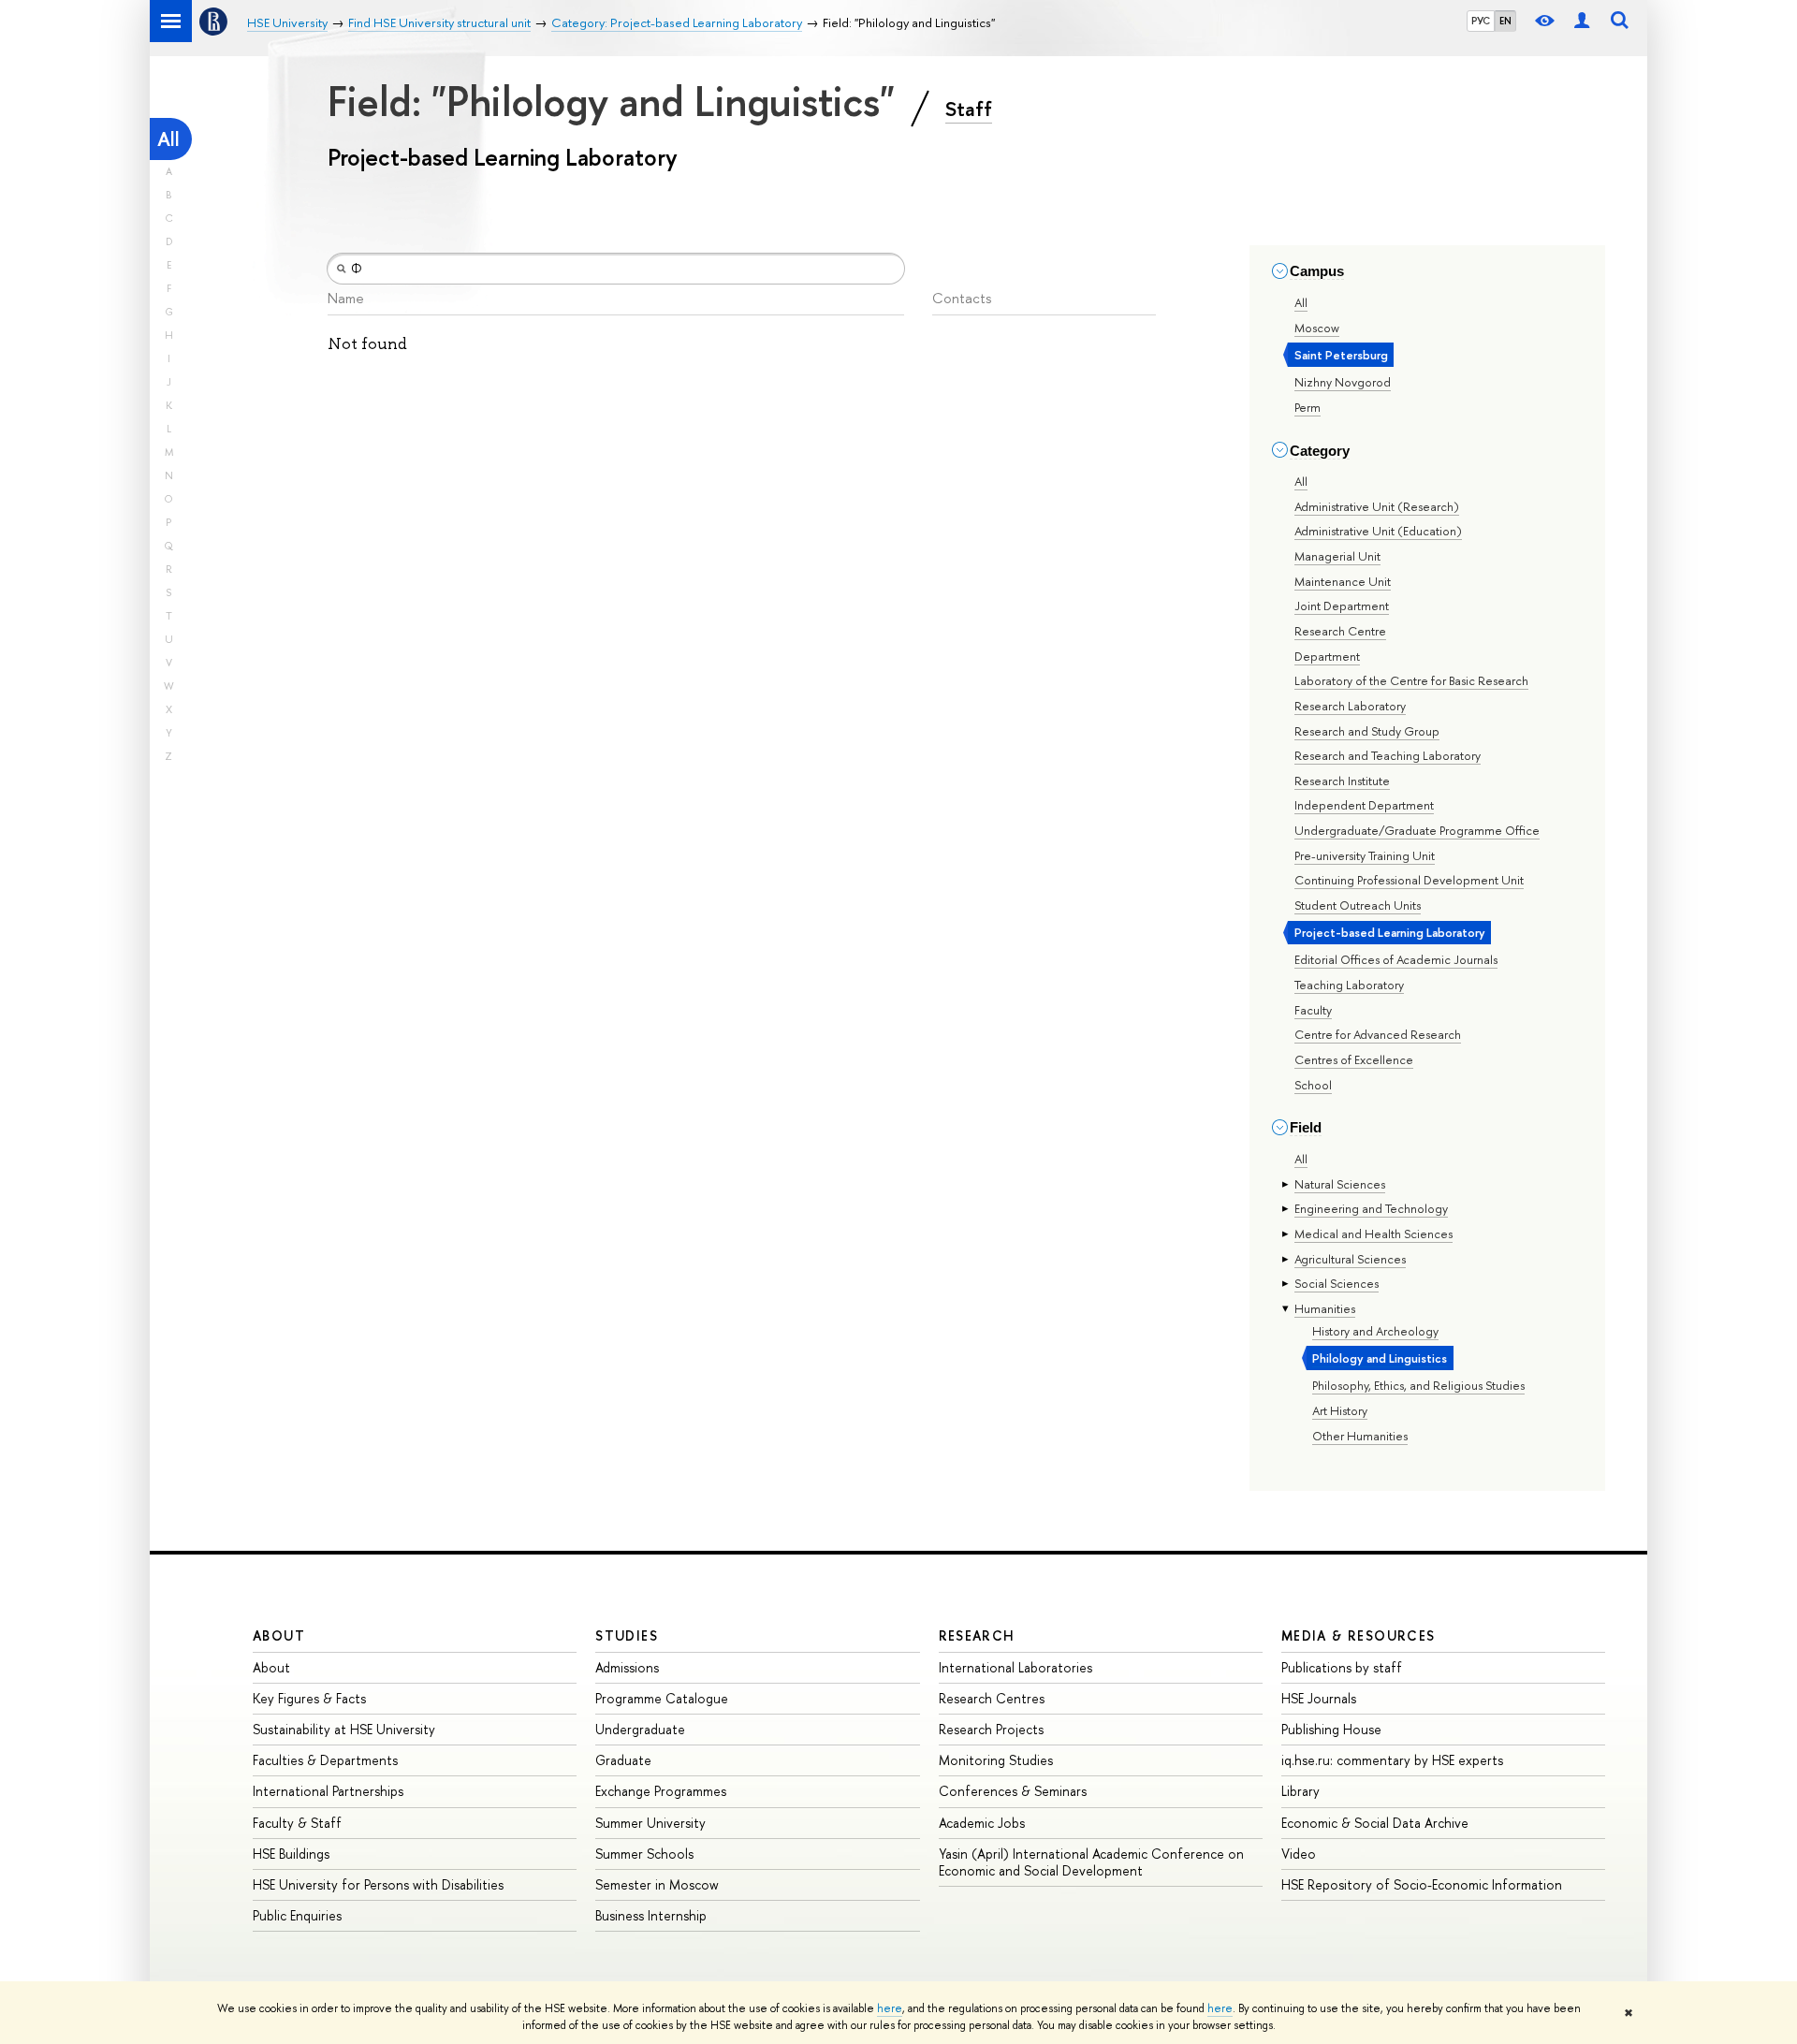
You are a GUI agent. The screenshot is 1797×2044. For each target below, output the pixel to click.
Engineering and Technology (1371, 1208)
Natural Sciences (1340, 1184)
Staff (969, 109)
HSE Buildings (291, 1854)
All (168, 139)
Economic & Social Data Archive (1375, 1823)
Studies (627, 1635)
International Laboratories (1015, 1667)
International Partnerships (328, 1791)
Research (977, 1635)
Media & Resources (1359, 1635)
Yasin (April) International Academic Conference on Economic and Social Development (1091, 1862)
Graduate (623, 1760)
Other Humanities (1360, 1436)
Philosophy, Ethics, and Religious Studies (1418, 1385)
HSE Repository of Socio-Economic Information (1422, 1884)
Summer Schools (644, 1854)
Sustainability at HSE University (344, 1729)
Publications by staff (1342, 1667)
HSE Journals (1319, 1698)
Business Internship (651, 1915)
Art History (1340, 1410)
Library (1300, 1791)
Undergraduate (640, 1729)
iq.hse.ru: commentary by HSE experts (1392, 1760)
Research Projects (991, 1729)
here (890, 2008)
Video (1299, 1854)
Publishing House (1331, 1729)
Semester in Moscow (657, 1884)
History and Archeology (1375, 1331)
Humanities (1325, 1308)
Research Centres (992, 1698)
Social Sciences (1337, 1283)
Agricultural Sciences (1350, 1259)
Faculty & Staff (297, 1823)
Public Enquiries (297, 1915)
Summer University (650, 1823)
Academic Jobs (982, 1823)
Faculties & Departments (325, 1760)
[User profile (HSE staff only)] (1582, 21)
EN (1505, 21)
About (279, 1635)
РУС (1481, 21)
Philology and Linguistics (1380, 1358)
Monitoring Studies (996, 1760)
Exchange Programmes (661, 1791)
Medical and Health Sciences (1373, 1234)
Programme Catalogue (662, 1698)
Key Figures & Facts (309, 1698)
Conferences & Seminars (1013, 1791)
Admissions (627, 1667)
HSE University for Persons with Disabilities (378, 1884)
